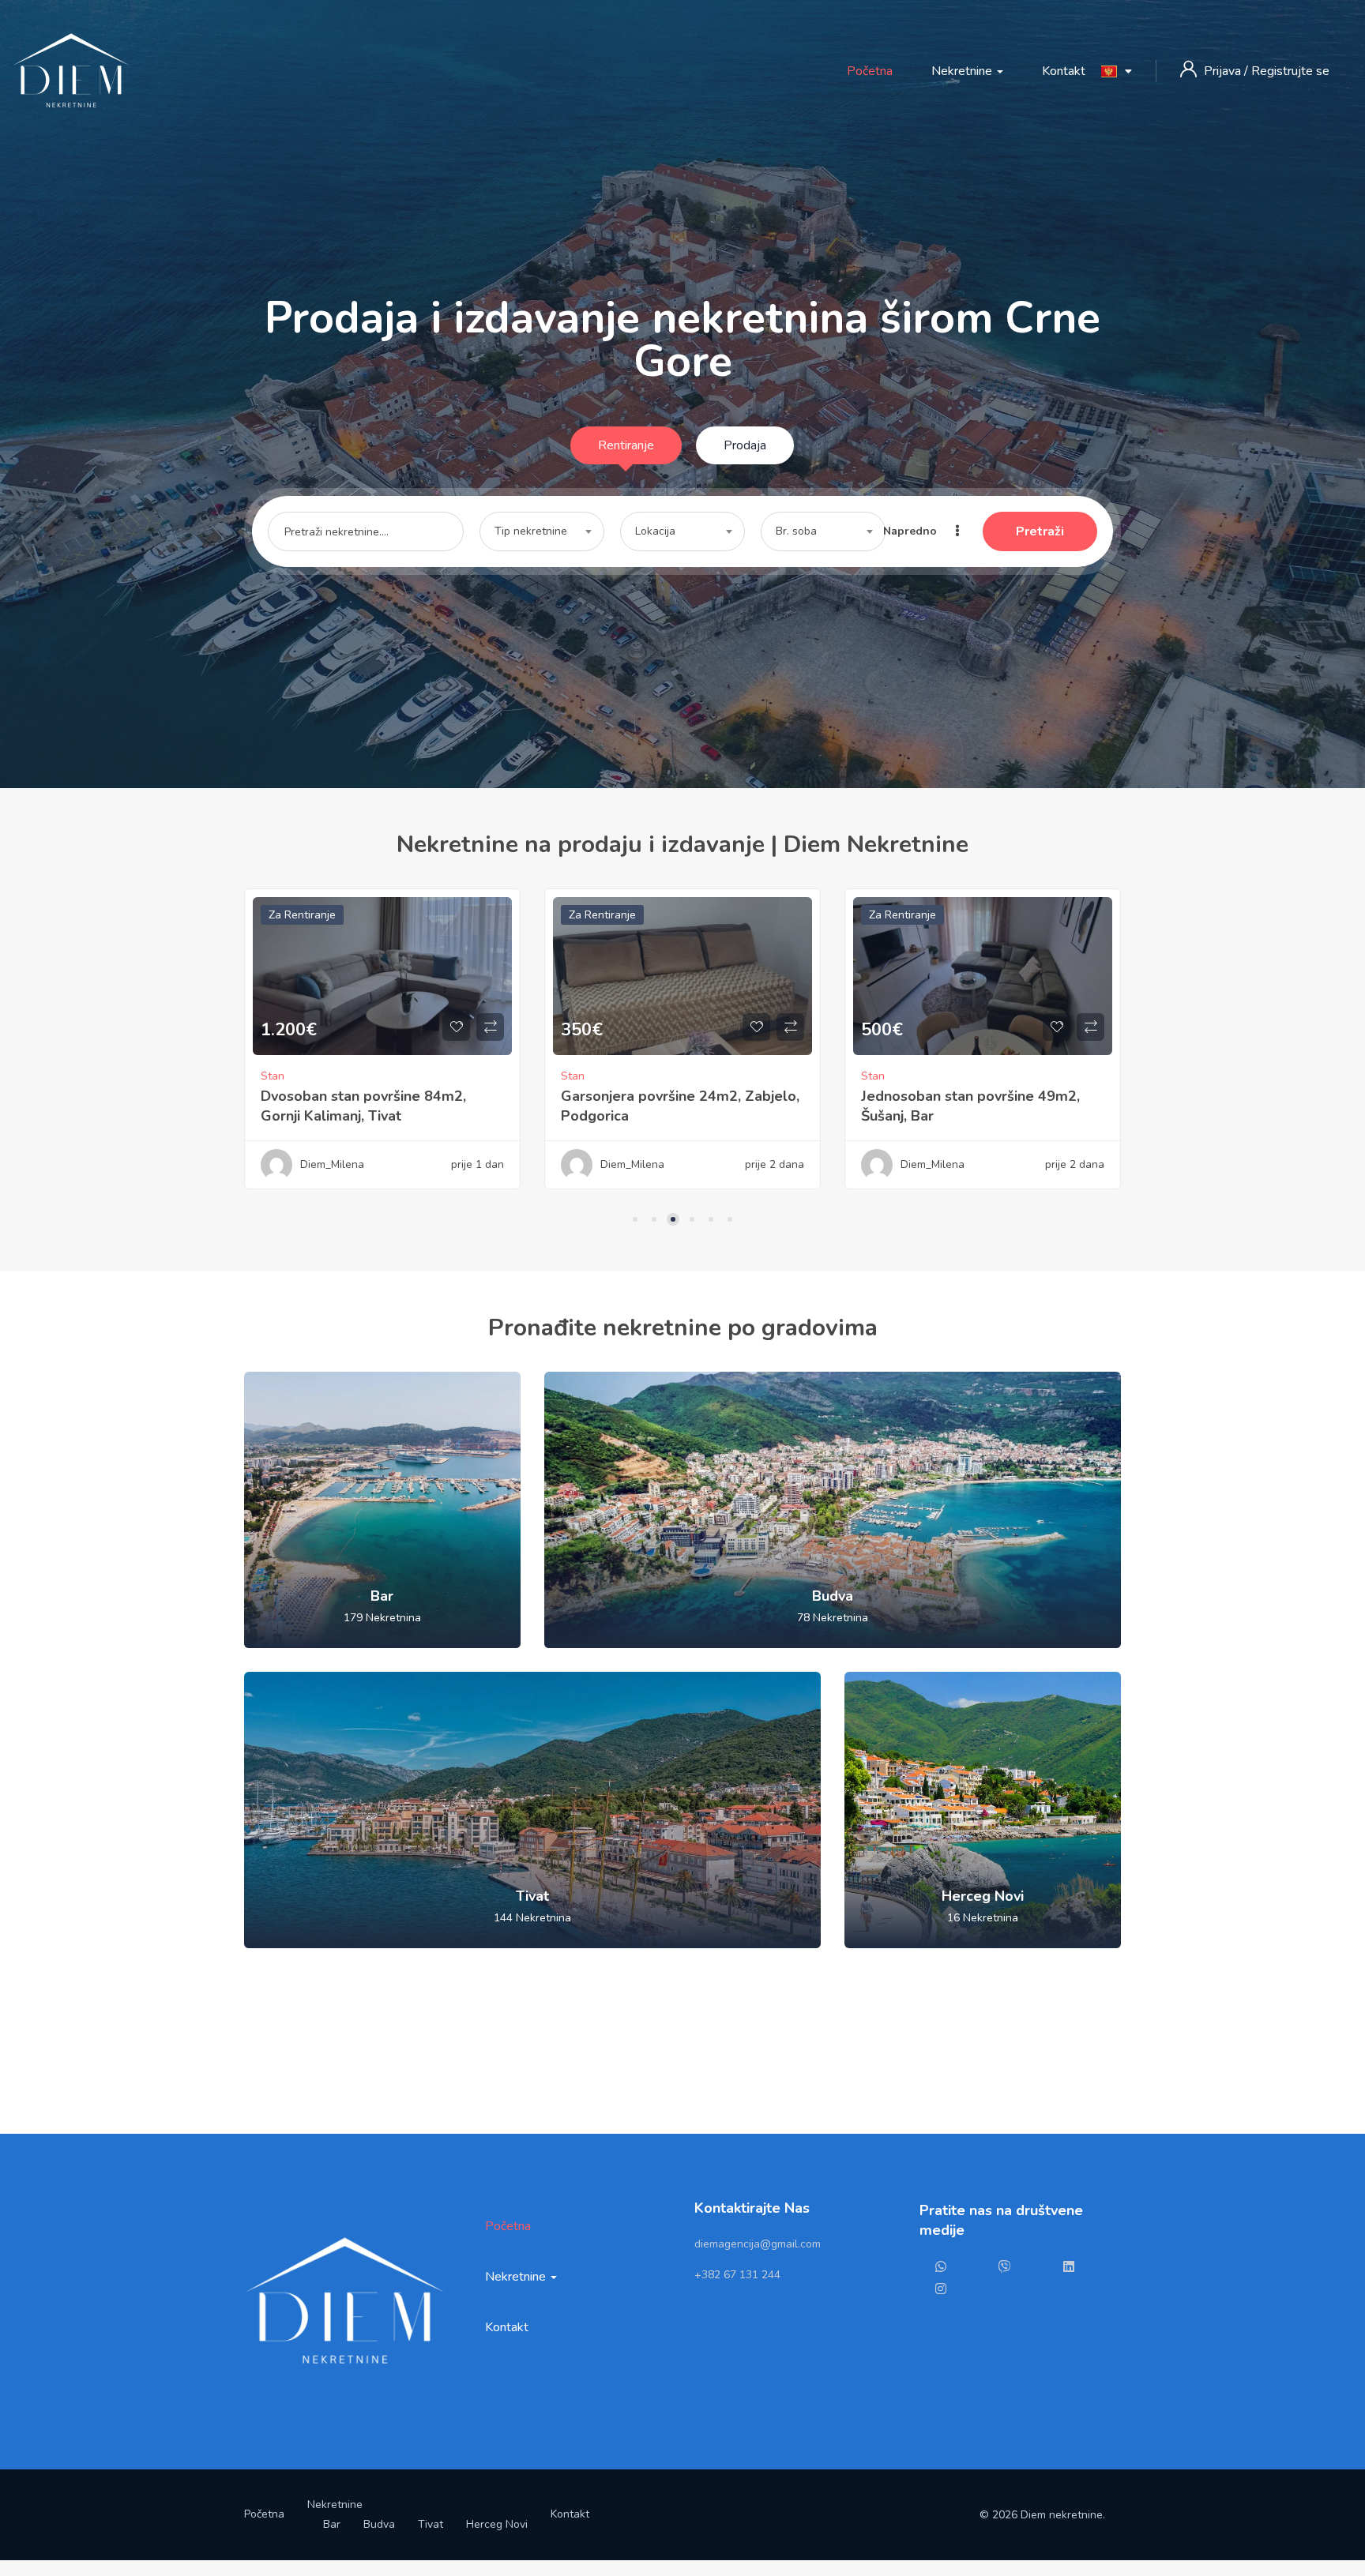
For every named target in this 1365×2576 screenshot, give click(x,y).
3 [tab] (673, 1219)
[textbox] (542, 531)
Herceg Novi (497, 2524)
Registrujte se (1290, 71)
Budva (379, 2524)
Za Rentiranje (302, 915)
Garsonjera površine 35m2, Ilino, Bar (982, 1083)
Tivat (431, 2524)
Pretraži (1040, 531)
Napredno (912, 531)
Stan (273, 1076)
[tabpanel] (382, 1051)
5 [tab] (711, 1219)
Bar (332, 2524)
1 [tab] (635, 1219)
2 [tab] (654, 1219)
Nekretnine (963, 71)
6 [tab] (730, 1219)
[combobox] (542, 531)
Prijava (1224, 71)
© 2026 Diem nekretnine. (1042, 2515)
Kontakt (1064, 71)
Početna (870, 71)
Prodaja (745, 445)
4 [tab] (692, 1219)
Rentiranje (626, 445)
